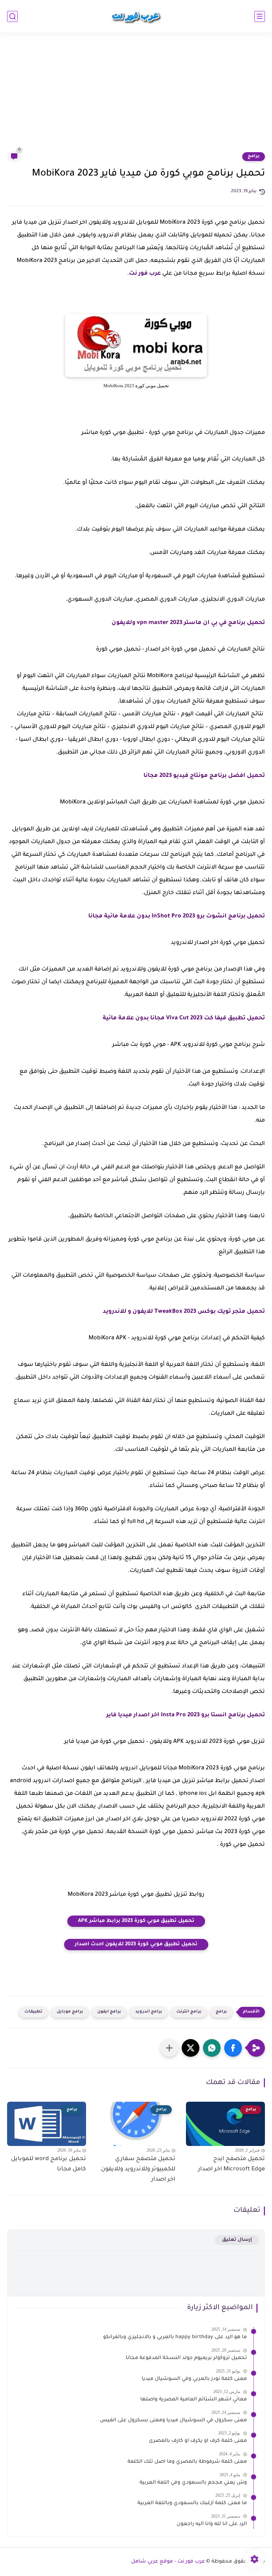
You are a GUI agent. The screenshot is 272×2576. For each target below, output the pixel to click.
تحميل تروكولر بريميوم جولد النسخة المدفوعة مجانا (186, 2358)
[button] (233, 2048)
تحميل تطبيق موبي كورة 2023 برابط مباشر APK (136, 1921)
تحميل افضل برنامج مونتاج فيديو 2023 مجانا (204, 776)
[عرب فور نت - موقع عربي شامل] (136, 16)
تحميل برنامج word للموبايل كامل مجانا (49, 2164)
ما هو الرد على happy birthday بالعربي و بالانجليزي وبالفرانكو (175, 2337)
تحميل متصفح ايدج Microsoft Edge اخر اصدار (231, 2164)
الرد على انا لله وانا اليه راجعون (212, 2524)
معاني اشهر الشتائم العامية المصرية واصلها (194, 2400)
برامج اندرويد (149, 2012)
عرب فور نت (145, 274)
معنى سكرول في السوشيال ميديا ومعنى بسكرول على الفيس (173, 2421)
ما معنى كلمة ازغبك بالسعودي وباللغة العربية (192, 2503)
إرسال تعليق (237, 2240)
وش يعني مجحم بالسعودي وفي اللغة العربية (193, 2483)
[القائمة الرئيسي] (260, 16)
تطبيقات (33, 2012)
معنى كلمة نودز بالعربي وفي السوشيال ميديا (194, 2379)
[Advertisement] (136, 96)
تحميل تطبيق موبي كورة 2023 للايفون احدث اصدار (136, 1945)
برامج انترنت (189, 2012)
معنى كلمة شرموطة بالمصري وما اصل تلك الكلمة (187, 2462)
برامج (254, 156)
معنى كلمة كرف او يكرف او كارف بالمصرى (198, 2441)
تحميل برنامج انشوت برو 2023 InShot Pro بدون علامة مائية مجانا (177, 916)
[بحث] (12, 16)
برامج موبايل (70, 2012)
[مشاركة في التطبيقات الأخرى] (169, 2048)
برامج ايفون (109, 2012)
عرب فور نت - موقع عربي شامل (168, 2562)
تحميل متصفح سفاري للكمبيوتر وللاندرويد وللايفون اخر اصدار (138, 2169)
